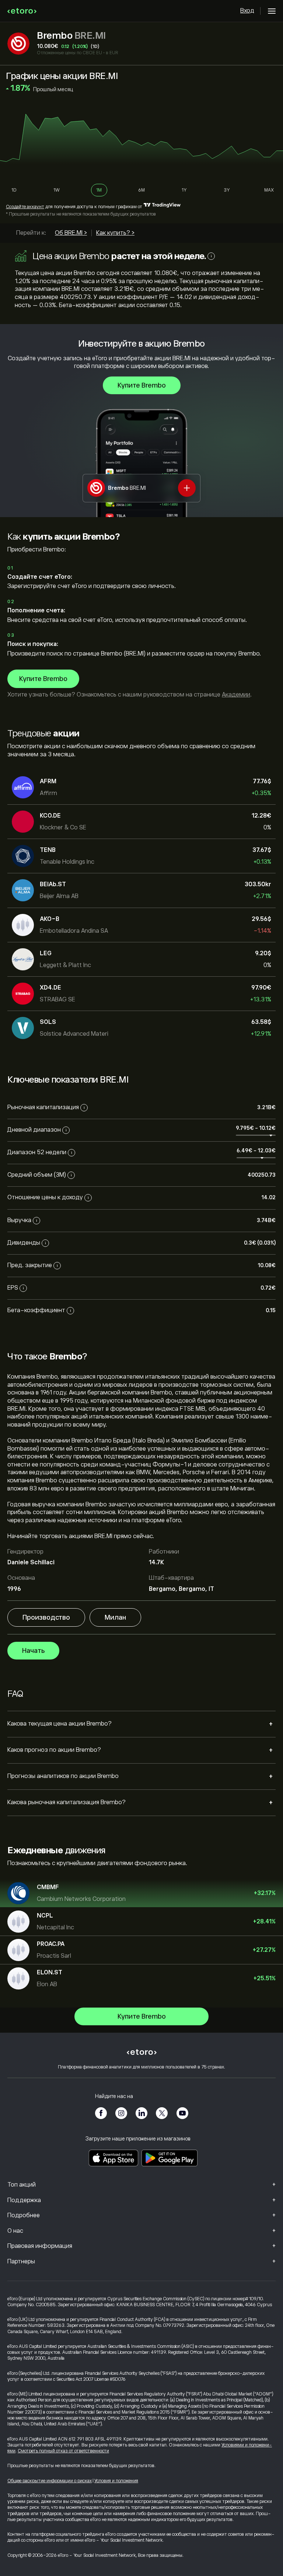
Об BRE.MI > (71, 233)
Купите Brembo (142, 385)
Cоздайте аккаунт (25, 207)
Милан (115, 1617)
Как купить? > (115, 233)
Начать (33, 1651)
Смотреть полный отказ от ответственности (63, 2451)
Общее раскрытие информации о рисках (50, 2481)
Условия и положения (116, 2481)
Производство (46, 1617)
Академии (236, 695)
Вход (247, 11)
